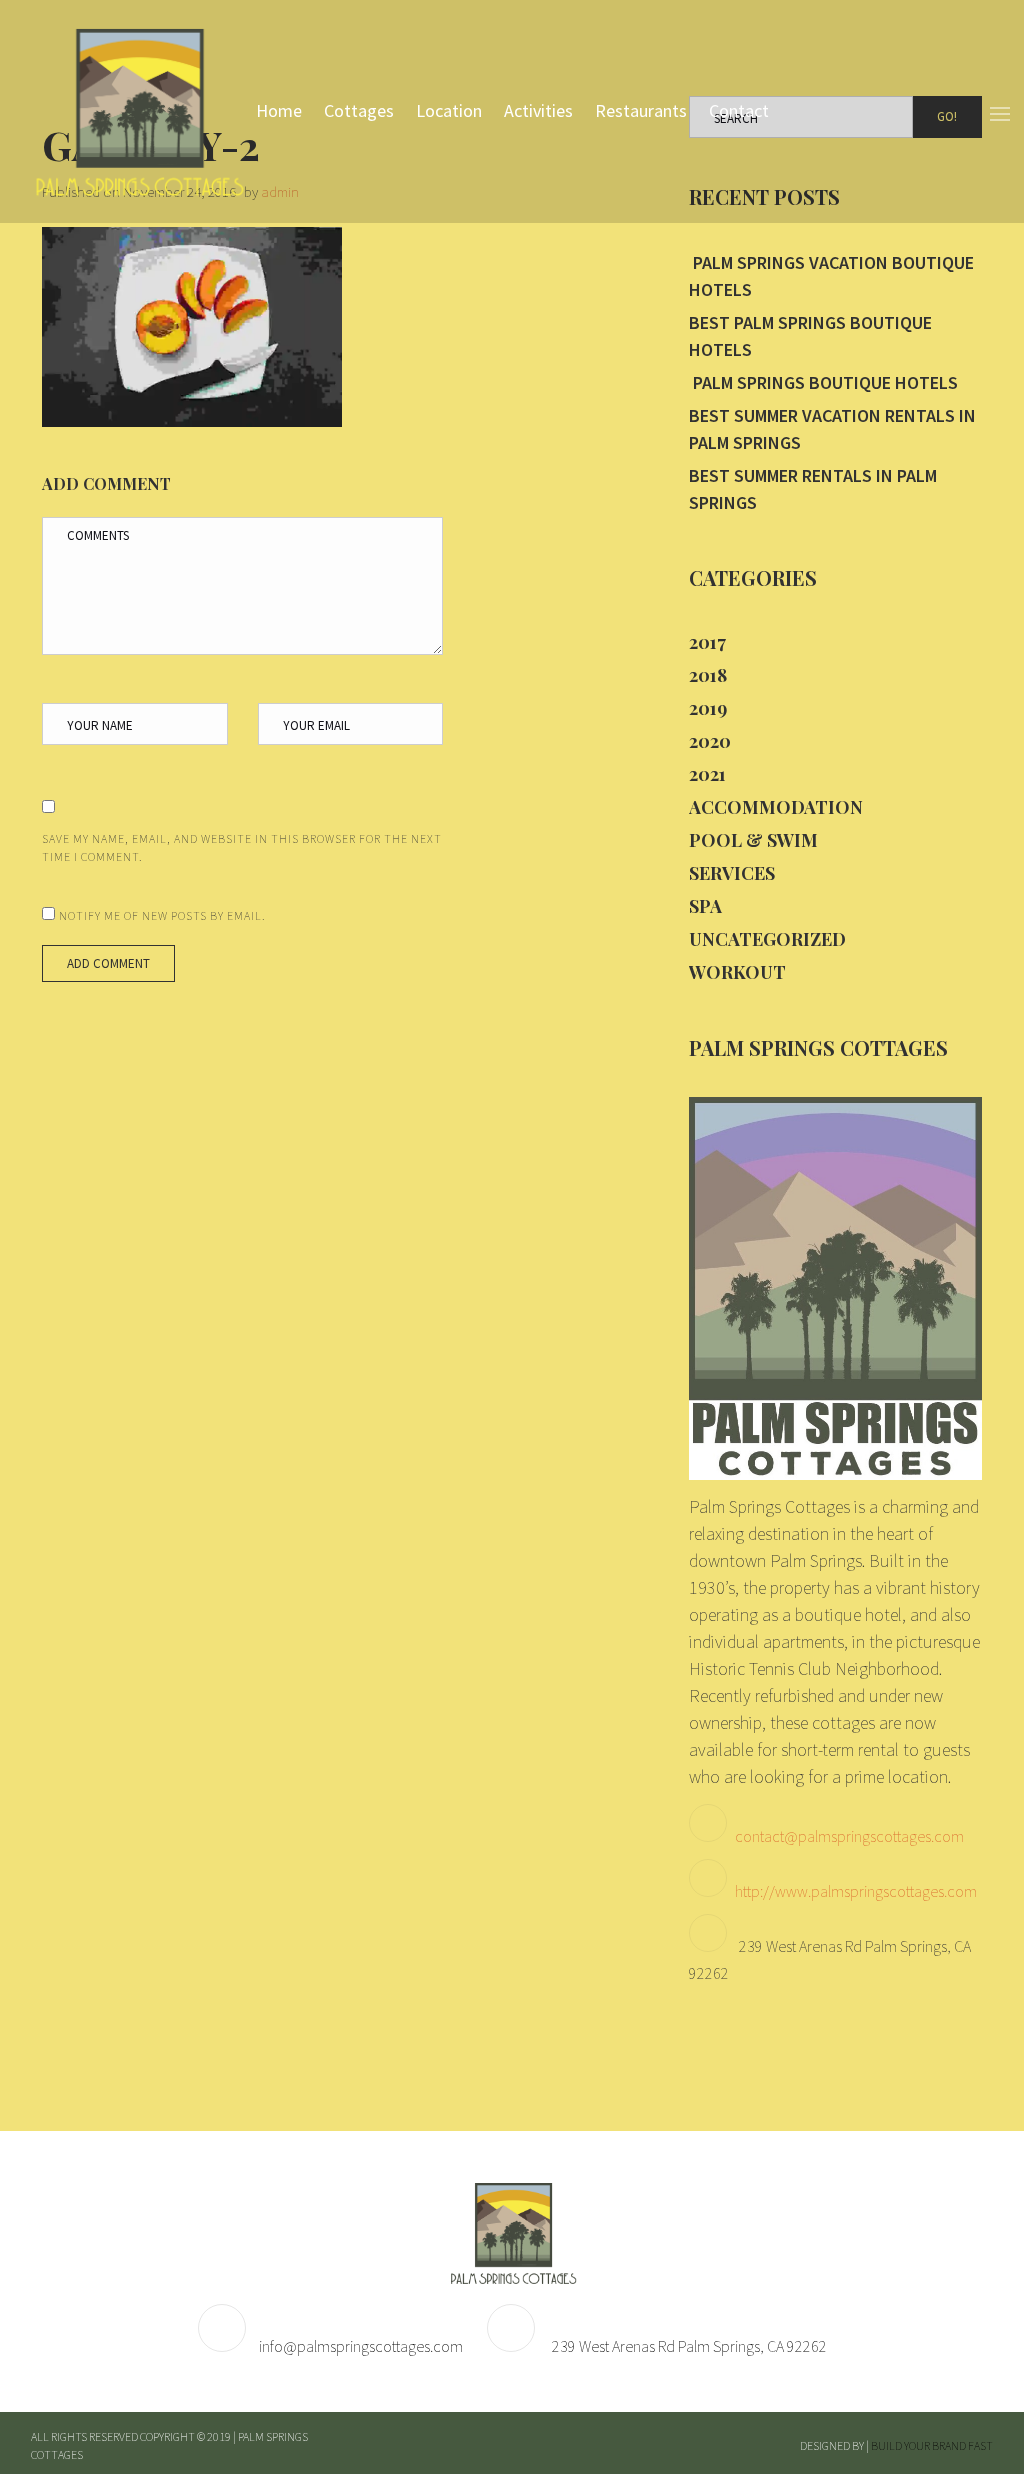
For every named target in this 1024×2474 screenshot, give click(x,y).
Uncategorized (767, 939)
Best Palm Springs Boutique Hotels (810, 336)
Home (279, 110)
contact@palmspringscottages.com (849, 1836)
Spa (705, 906)
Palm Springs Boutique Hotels (823, 382)
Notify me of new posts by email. (162, 915)
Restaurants (641, 110)
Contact (739, 110)
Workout (737, 972)
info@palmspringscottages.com (361, 2346)
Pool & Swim (753, 840)
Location (449, 110)
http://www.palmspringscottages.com (856, 1891)
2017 (707, 642)
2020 (710, 741)
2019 (708, 708)
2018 (708, 675)
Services (732, 873)
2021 (707, 774)
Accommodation (776, 807)
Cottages (359, 110)
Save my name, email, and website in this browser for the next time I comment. (242, 847)
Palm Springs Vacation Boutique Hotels (831, 276)
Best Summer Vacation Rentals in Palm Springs (832, 429)
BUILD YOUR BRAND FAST (932, 2445)
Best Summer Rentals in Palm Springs (813, 489)
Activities (538, 110)
